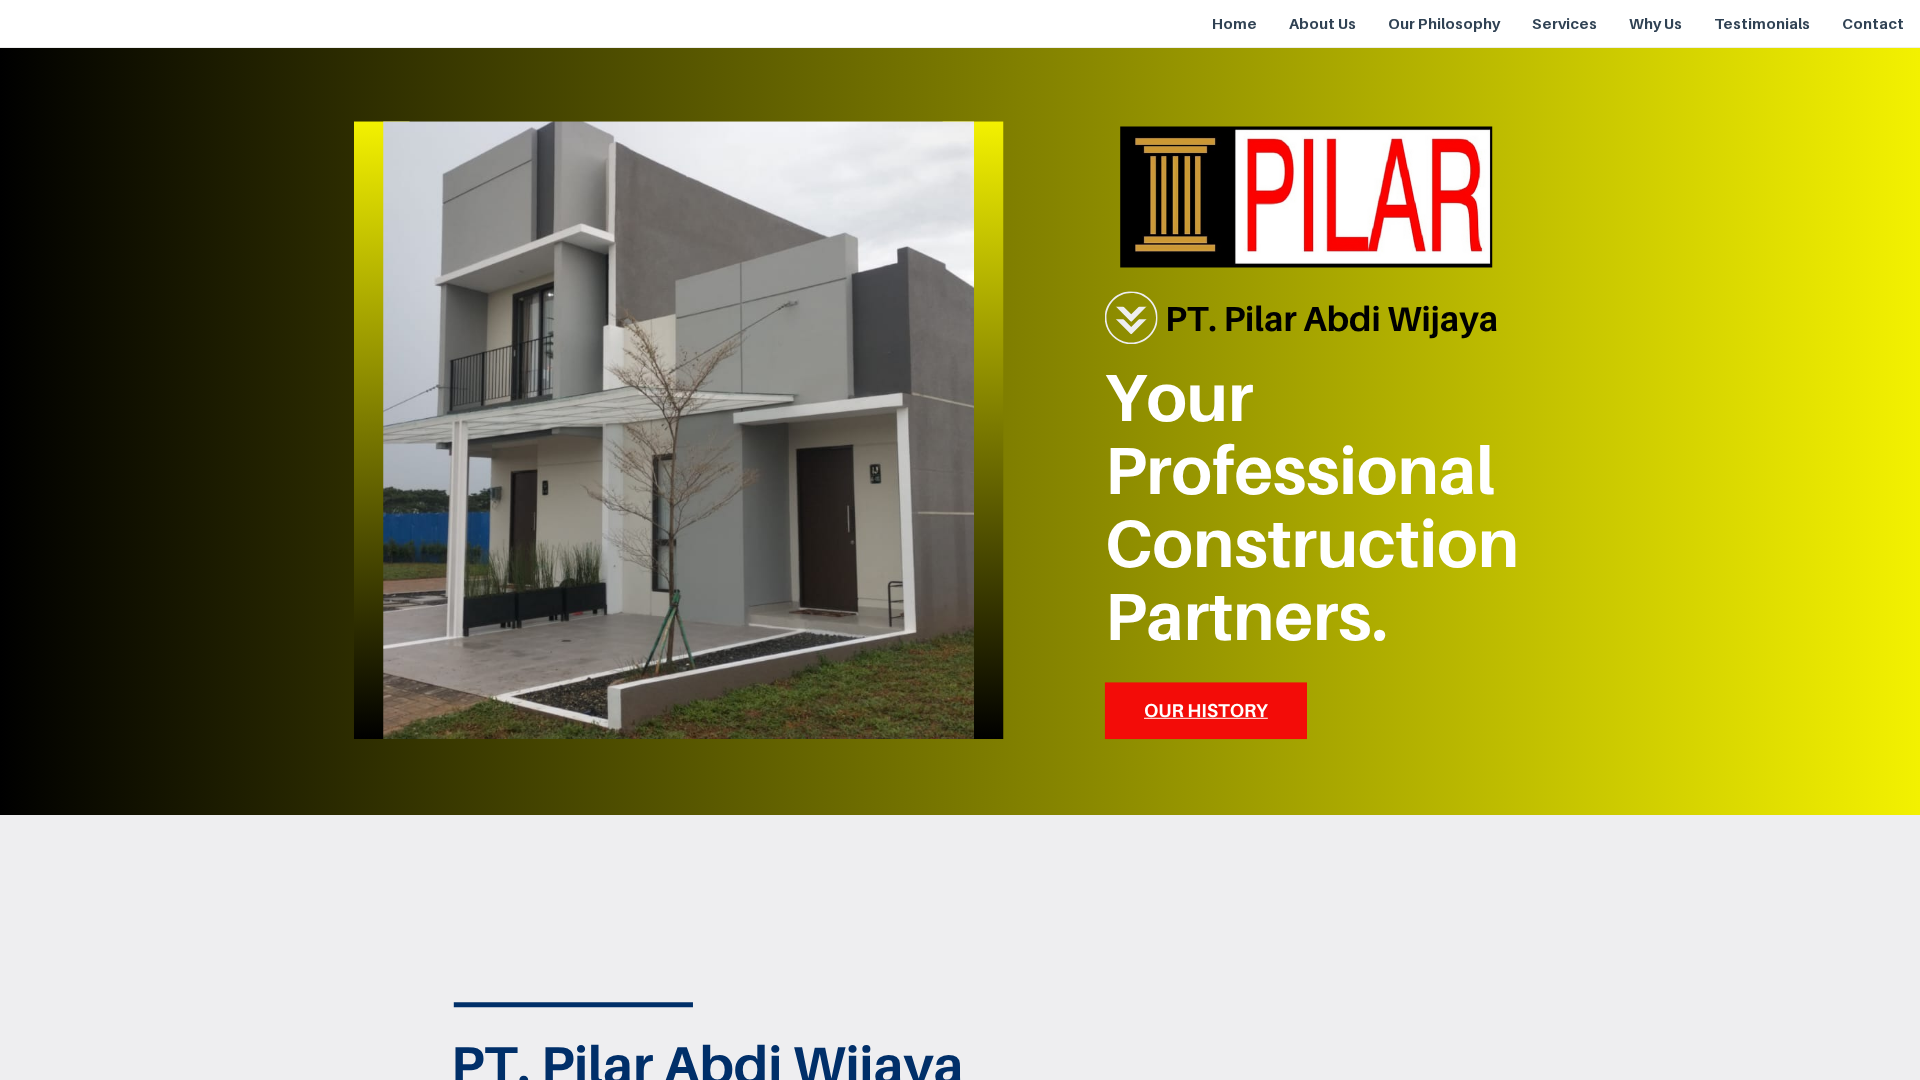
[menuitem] (1234, 24)
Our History (1206, 711)
